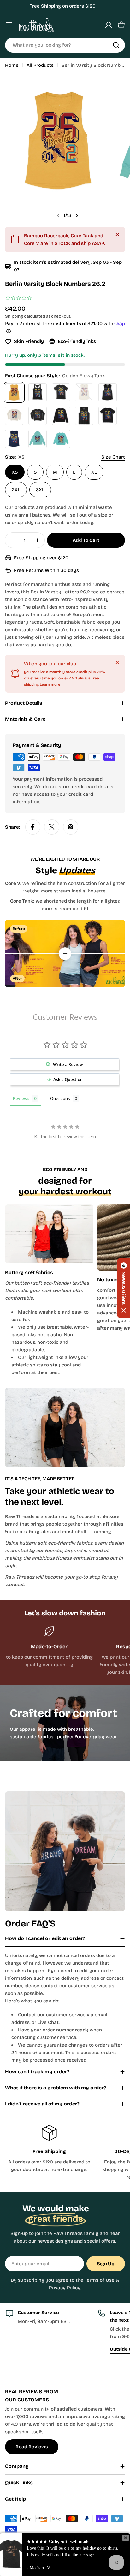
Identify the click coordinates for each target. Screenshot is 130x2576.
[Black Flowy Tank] (108, 392)
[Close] (117, 234)
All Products (40, 65)
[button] (124, 1288)
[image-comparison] (65, 954)
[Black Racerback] (38, 392)
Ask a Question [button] (68, 1079)
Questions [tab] (60, 1098)
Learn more (50, 684)
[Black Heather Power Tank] (84, 416)
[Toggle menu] (9, 25)
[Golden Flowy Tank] (14, 392)
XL (94, 472)
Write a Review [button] (68, 1064)
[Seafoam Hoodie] (38, 439)
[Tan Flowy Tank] (84, 392)
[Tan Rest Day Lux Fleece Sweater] (14, 416)
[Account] (109, 25)
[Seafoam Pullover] (61, 439)
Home (12, 65)
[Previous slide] (58, 216)
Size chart (113, 457)
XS (15, 472)
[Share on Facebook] (33, 827)
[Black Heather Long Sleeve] (61, 416)
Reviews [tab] (21, 1098)
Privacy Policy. (65, 2288)
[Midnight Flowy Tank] (14, 439)
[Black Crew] (61, 392)
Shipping (14, 316)
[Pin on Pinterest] (71, 827)
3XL (40, 490)
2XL (16, 490)
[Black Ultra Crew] (108, 416)
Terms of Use (100, 2280)
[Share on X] (52, 827)
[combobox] (65, 45)
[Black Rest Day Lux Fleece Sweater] (38, 416)
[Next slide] (77, 216)
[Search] (116, 45)
